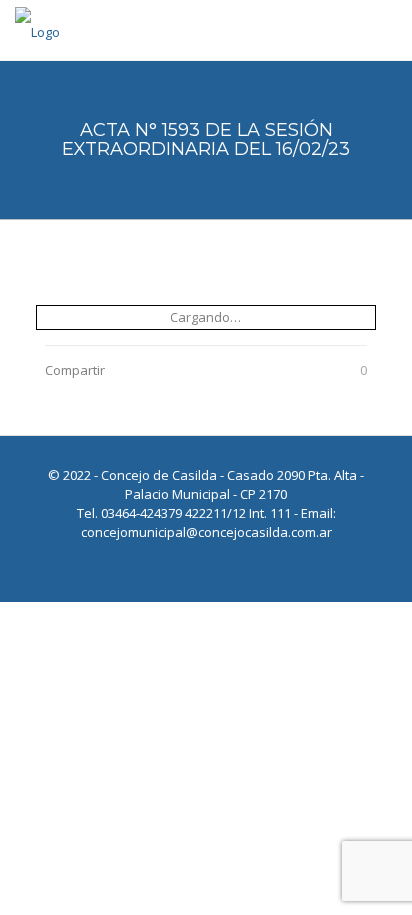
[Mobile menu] (385, 30)
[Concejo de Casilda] (37, 30)
